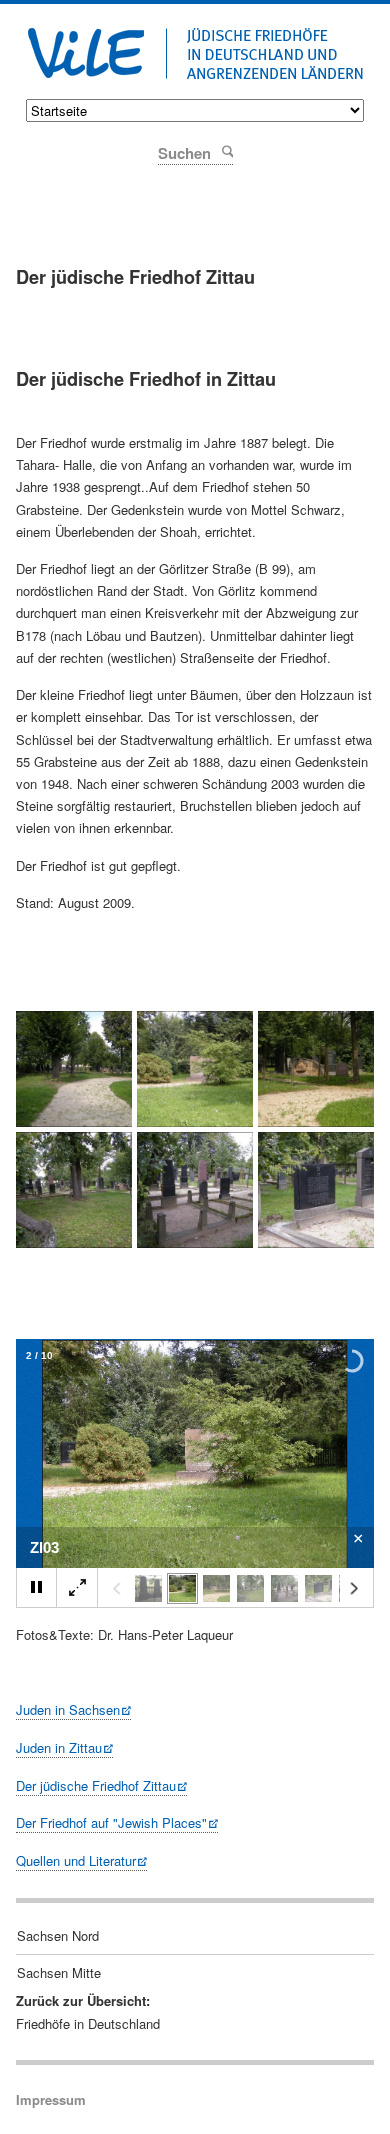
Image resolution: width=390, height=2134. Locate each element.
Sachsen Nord (58, 1935)
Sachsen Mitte (59, 1972)
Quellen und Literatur (76, 1860)
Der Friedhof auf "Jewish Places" (111, 1822)
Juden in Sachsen (68, 1709)
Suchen (226, 150)
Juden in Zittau (59, 1747)
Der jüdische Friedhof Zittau (96, 1785)
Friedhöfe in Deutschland (88, 2023)
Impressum (51, 2099)
